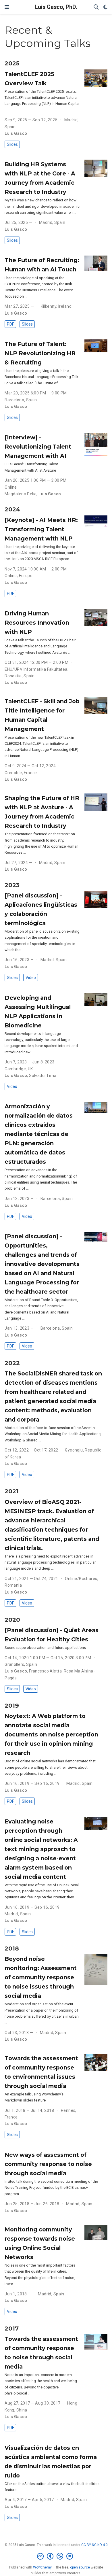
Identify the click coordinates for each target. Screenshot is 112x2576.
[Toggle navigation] (7, 7)
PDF (10, 324)
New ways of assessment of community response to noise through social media (48, 2164)
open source (80, 2567)
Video (31, 978)
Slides (12, 144)
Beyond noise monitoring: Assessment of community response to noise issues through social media (41, 1977)
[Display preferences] (105, 7)
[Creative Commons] (56, 2556)
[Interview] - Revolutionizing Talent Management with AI (38, 447)
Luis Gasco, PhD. (56, 7)
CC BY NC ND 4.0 (94, 2545)
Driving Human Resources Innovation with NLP (37, 623)
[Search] (96, 7)
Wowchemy (42, 2567)
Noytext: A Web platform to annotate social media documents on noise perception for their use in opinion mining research (51, 1734)
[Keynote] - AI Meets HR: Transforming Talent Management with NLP (41, 529)
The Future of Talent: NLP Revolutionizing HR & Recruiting (40, 353)
